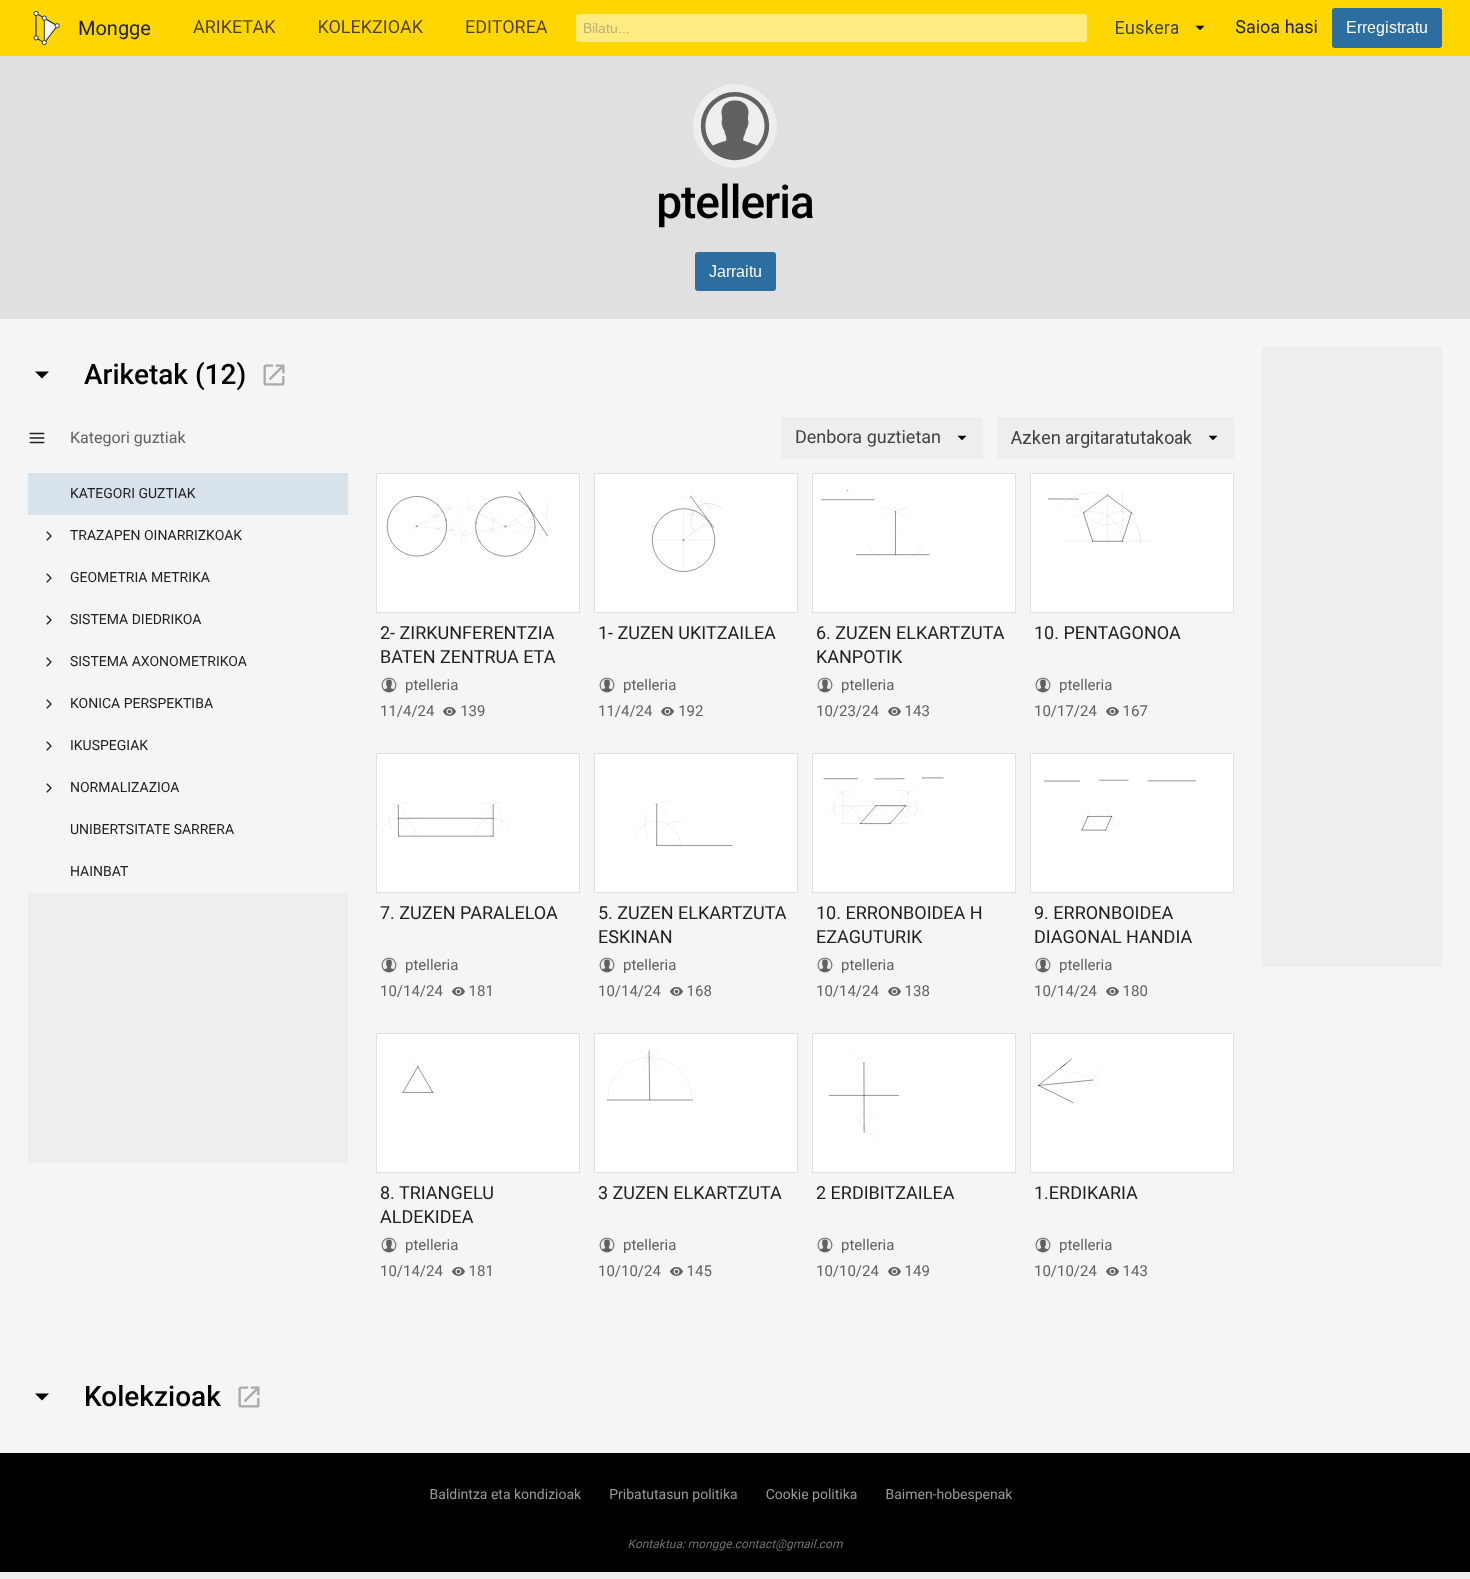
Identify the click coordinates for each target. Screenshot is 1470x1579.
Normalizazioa (125, 788)
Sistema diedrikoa (135, 620)
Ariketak (234, 27)
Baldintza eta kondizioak (506, 1495)
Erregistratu (1387, 27)
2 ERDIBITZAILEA (885, 1193)
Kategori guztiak (133, 494)
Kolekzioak (370, 27)
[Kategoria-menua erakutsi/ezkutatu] (49, 438)
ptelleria (431, 685)
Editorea (506, 27)
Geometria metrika (140, 578)
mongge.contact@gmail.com (765, 1544)
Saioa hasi (1276, 27)
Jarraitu (735, 271)
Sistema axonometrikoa (158, 662)
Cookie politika (812, 1495)
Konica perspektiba (141, 704)
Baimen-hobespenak (948, 1495)
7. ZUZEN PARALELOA (469, 913)
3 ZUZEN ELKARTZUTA (690, 1193)
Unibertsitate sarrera (152, 830)
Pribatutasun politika (673, 1495)
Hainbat (99, 872)
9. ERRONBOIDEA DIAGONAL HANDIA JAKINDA (1113, 937)
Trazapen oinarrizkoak (156, 536)
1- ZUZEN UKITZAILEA (687, 633)
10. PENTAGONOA (1107, 633)
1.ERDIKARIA (1086, 1193)
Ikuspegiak (109, 746)
